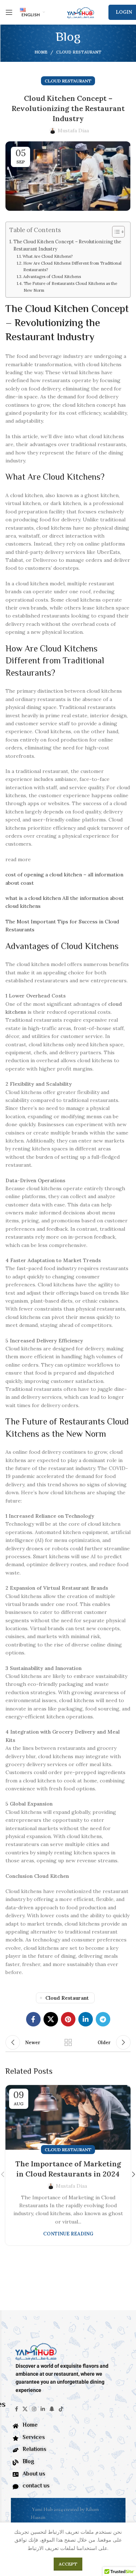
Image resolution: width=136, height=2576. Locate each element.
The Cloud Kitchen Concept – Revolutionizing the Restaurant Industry (67, 245)
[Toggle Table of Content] (115, 232)
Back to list (68, 2042)
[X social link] (51, 2019)
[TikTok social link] (61, 2409)
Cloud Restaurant (79, 52)
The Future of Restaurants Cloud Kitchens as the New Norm (70, 287)
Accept (68, 2564)
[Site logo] (81, 12)
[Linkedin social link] (86, 2019)
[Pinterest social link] (68, 2019)
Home (41, 52)
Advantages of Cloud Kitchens (52, 277)
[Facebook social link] (33, 2019)
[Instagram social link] (34, 2409)
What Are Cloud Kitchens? (48, 256)
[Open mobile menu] (9, 12)
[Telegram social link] (103, 2019)
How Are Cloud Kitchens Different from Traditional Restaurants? (72, 266)
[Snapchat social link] (52, 2409)
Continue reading (68, 2234)
